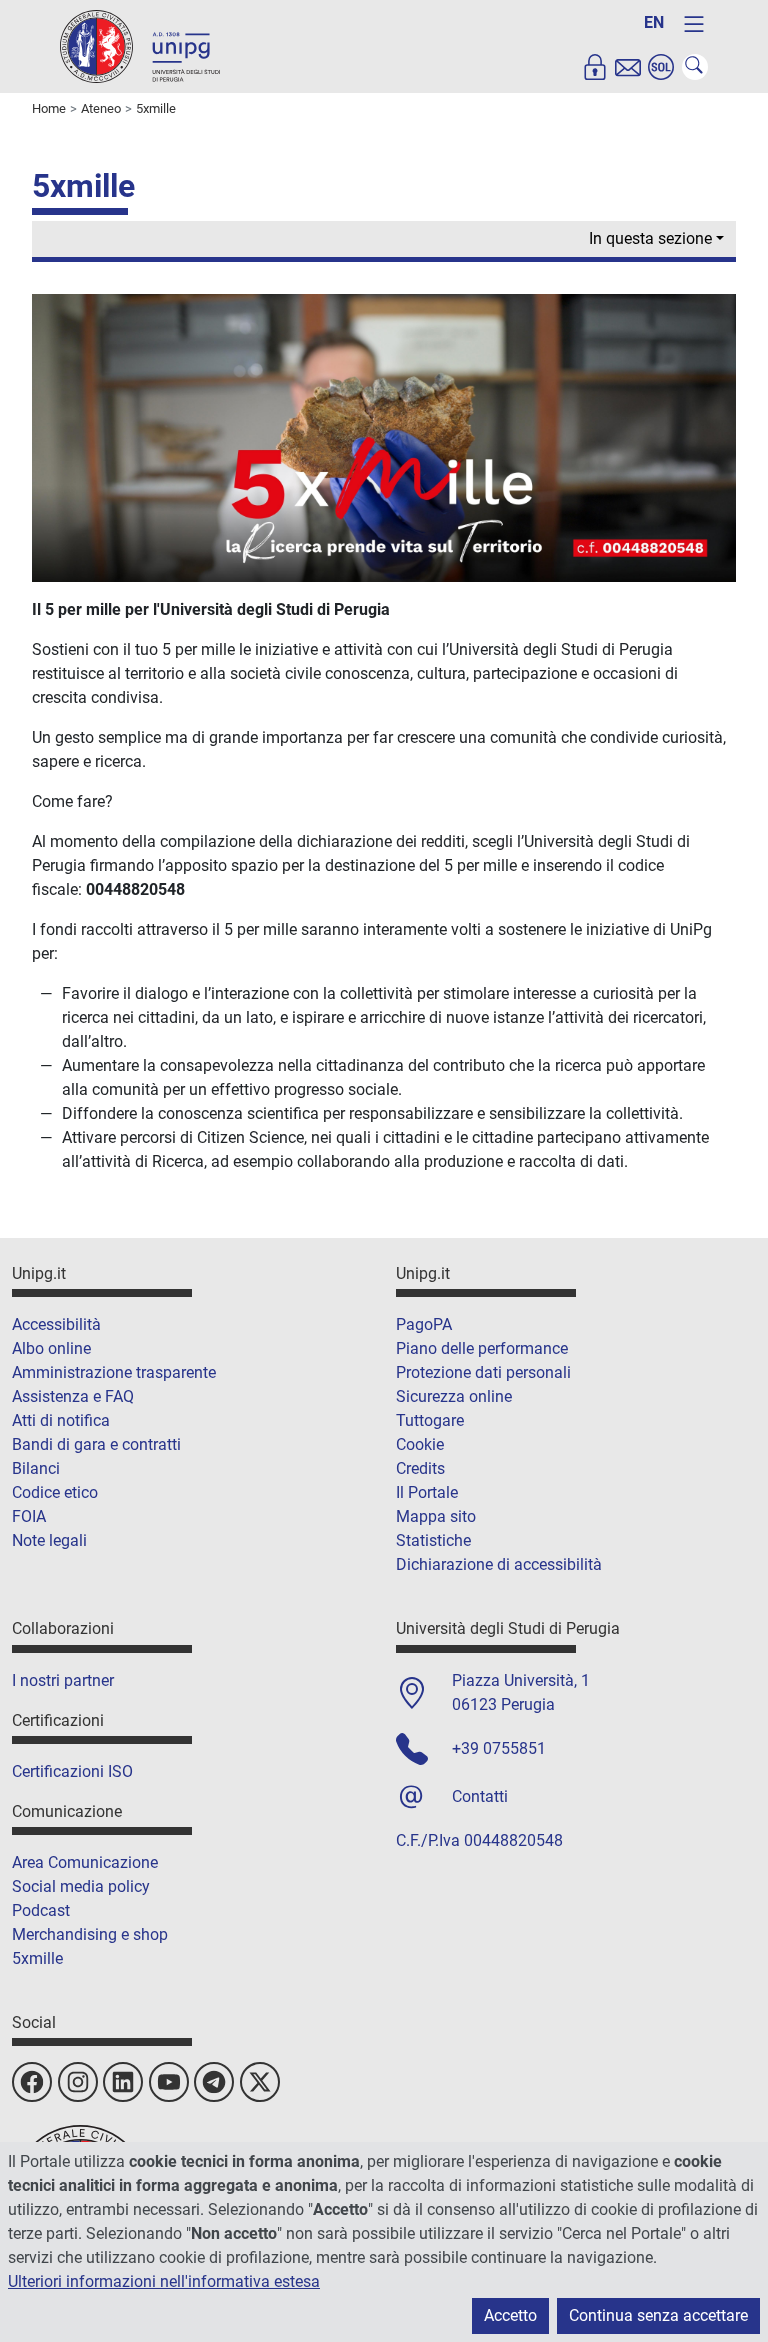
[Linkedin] (123, 2082)
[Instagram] (78, 2082)
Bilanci (36, 1468)
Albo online (51, 1348)
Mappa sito (436, 1516)
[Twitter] (260, 2082)
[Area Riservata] (595, 67)
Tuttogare (430, 1420)
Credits (420, 1468)
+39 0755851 (499, 1748)
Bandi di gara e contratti (96, 1444)
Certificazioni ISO (72, 1771)
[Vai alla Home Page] (140, 45)
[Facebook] (32, 2082)
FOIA (29, 1516)
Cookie (420, 1444)
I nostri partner (63, 1680)
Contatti (480, 1796)
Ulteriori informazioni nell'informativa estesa (164, 2281)
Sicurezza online (454, 1396)
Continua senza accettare (658, 2315)
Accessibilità (56, 1324)
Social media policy (81, 1886)
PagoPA (424, 1324)
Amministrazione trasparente (114, 1372)
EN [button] (654, 22)
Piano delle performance (482, 1348)
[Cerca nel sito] (695, 67)
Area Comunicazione (85, 1862)
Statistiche (433, 1540)
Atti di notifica (61, 1420)
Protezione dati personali (483, 1372)
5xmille (37, 1958)
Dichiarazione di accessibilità (499, 1564)
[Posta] (628, 67)
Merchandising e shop (90, 1934)
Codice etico (55, 1492)
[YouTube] (169, 2082)
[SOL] (661, 67)
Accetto (510, 2315)
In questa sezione (650, 238)
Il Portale (427, 1492)
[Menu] (694, 24)
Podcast (41, 1910)
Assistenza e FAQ (73, 1396)
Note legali (49, 1540)
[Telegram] (214, 2082)
